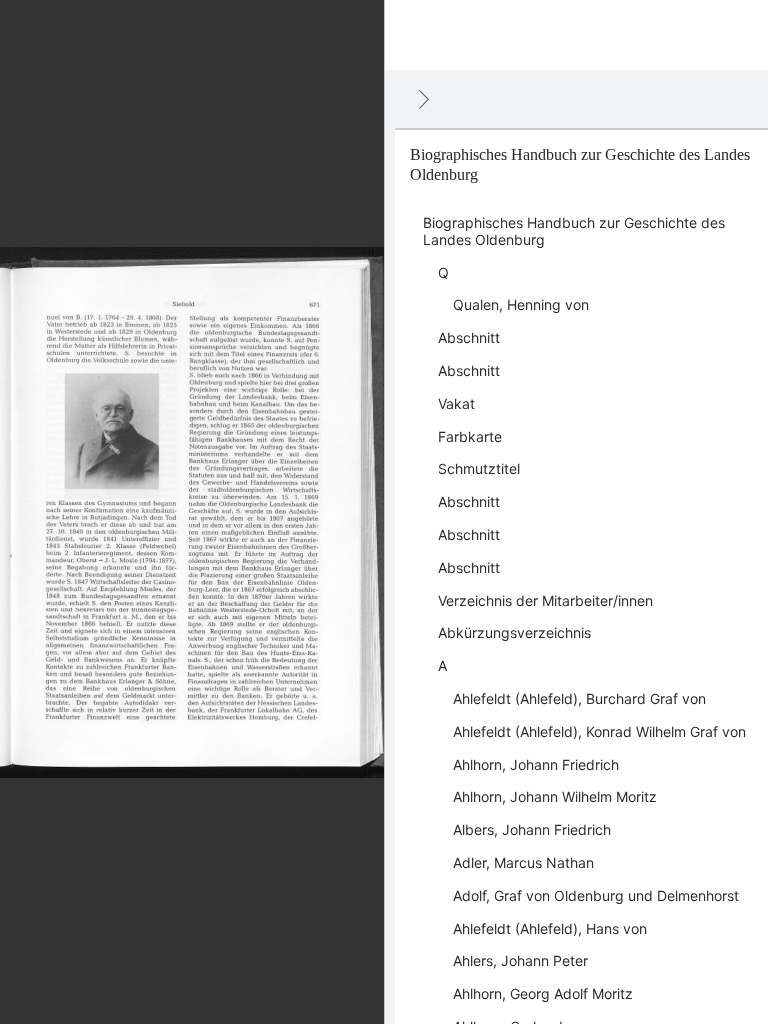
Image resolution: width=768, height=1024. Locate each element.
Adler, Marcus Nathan (523, 862)
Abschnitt (469, 337)
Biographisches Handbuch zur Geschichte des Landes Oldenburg (574, 231)
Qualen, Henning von (521, 304)
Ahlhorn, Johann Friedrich (536, 764)
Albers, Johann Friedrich (532, 829)
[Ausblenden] (424, 99)
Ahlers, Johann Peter (520, 960)
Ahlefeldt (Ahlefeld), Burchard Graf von (579, 698)
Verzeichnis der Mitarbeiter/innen (545, 600)
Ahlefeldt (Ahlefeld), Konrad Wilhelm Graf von (599, 731)
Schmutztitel (479, 468)
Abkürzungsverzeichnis (514, 632)
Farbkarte (470, 436)
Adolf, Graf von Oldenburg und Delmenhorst (596, 895)
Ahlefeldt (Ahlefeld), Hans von (550, 928)
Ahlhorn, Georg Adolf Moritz (543, 993)
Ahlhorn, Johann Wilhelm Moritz (555, 796)
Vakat (456, 403)
